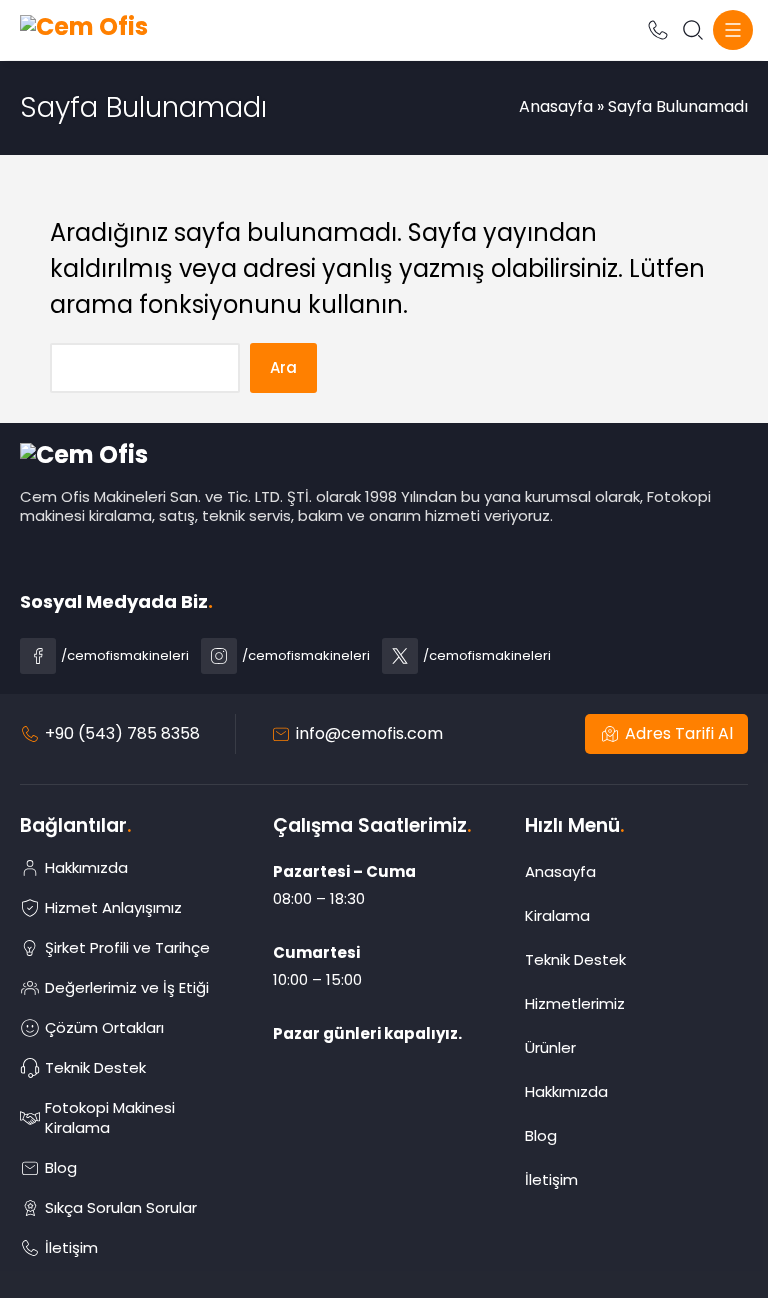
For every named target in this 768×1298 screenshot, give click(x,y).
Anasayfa (556, 106)
